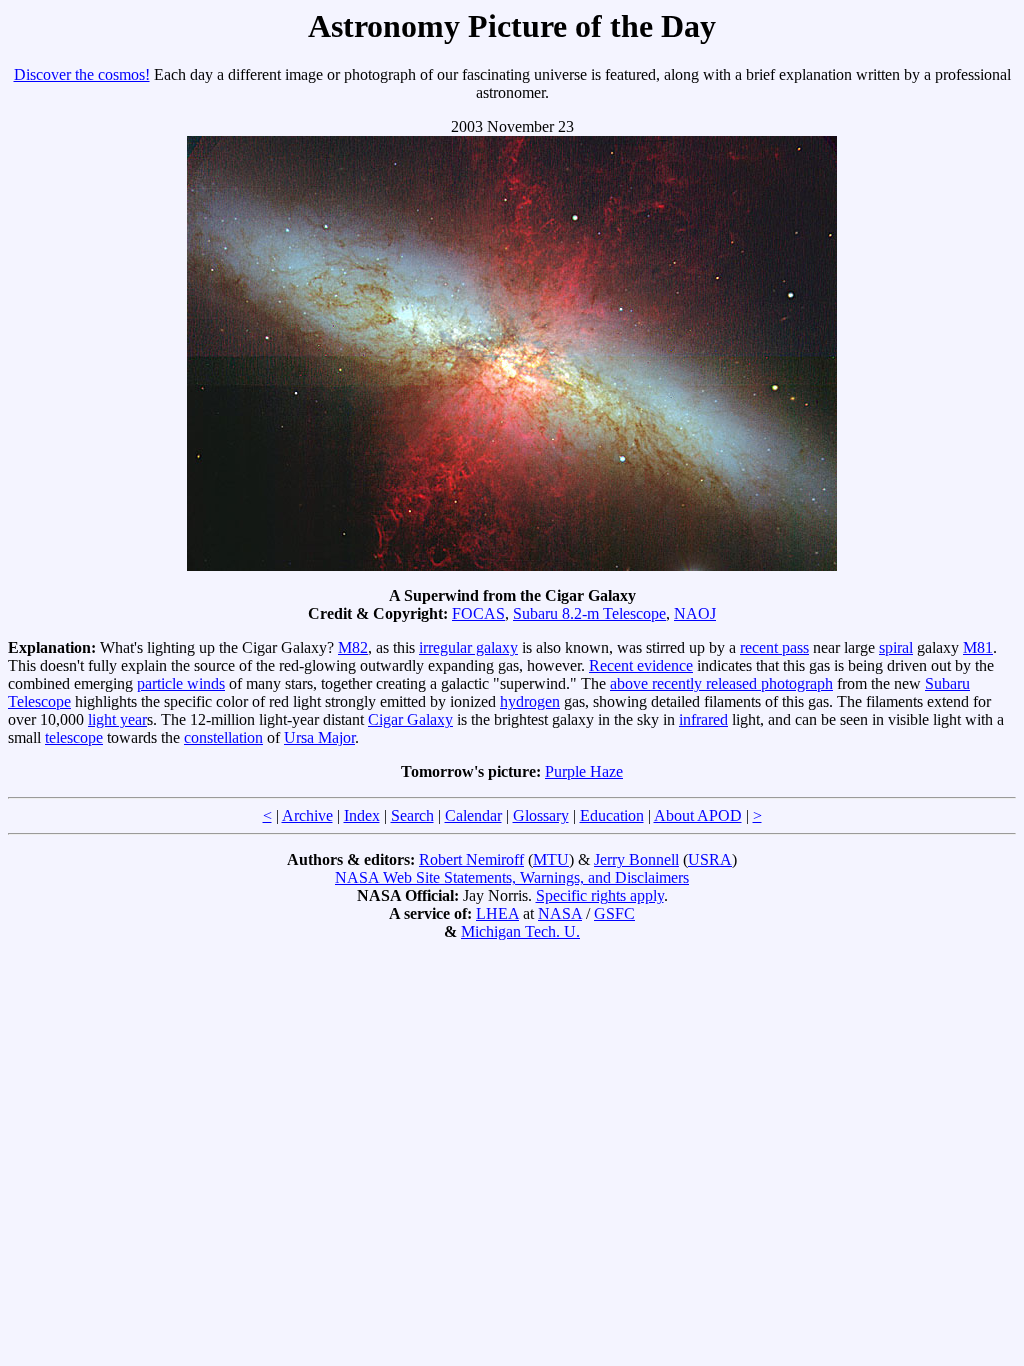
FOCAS (478, 613)
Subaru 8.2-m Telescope (589, 613)
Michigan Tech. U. (520, 931)
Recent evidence (641, 665)
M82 (353, 647)
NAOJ (695, 613)
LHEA (497, 913)
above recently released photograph (721, 683)
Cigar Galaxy (410, 719)
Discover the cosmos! (82, 74)
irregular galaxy (468, 647)
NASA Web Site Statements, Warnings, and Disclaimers (512, 877)
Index (362, 815)
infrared (703, 719)
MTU (551, 859)
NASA (560, 913)
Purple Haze (584, 771)
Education (612, 815)
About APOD (698, 815)
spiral (896, 647)
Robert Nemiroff (471, 859)
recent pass (774, 647)
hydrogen (530, 701)
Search (412, 815)
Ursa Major (319, 737)
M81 (978, 647)
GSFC (614, 913)
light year (117, 719)
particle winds (181, 683)
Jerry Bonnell (636, 859)
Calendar (473, 815)
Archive (307, 815)
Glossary (541, 815)
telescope (74, 737)
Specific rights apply (600, 895)
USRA (710, 859)
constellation (223, 737)
